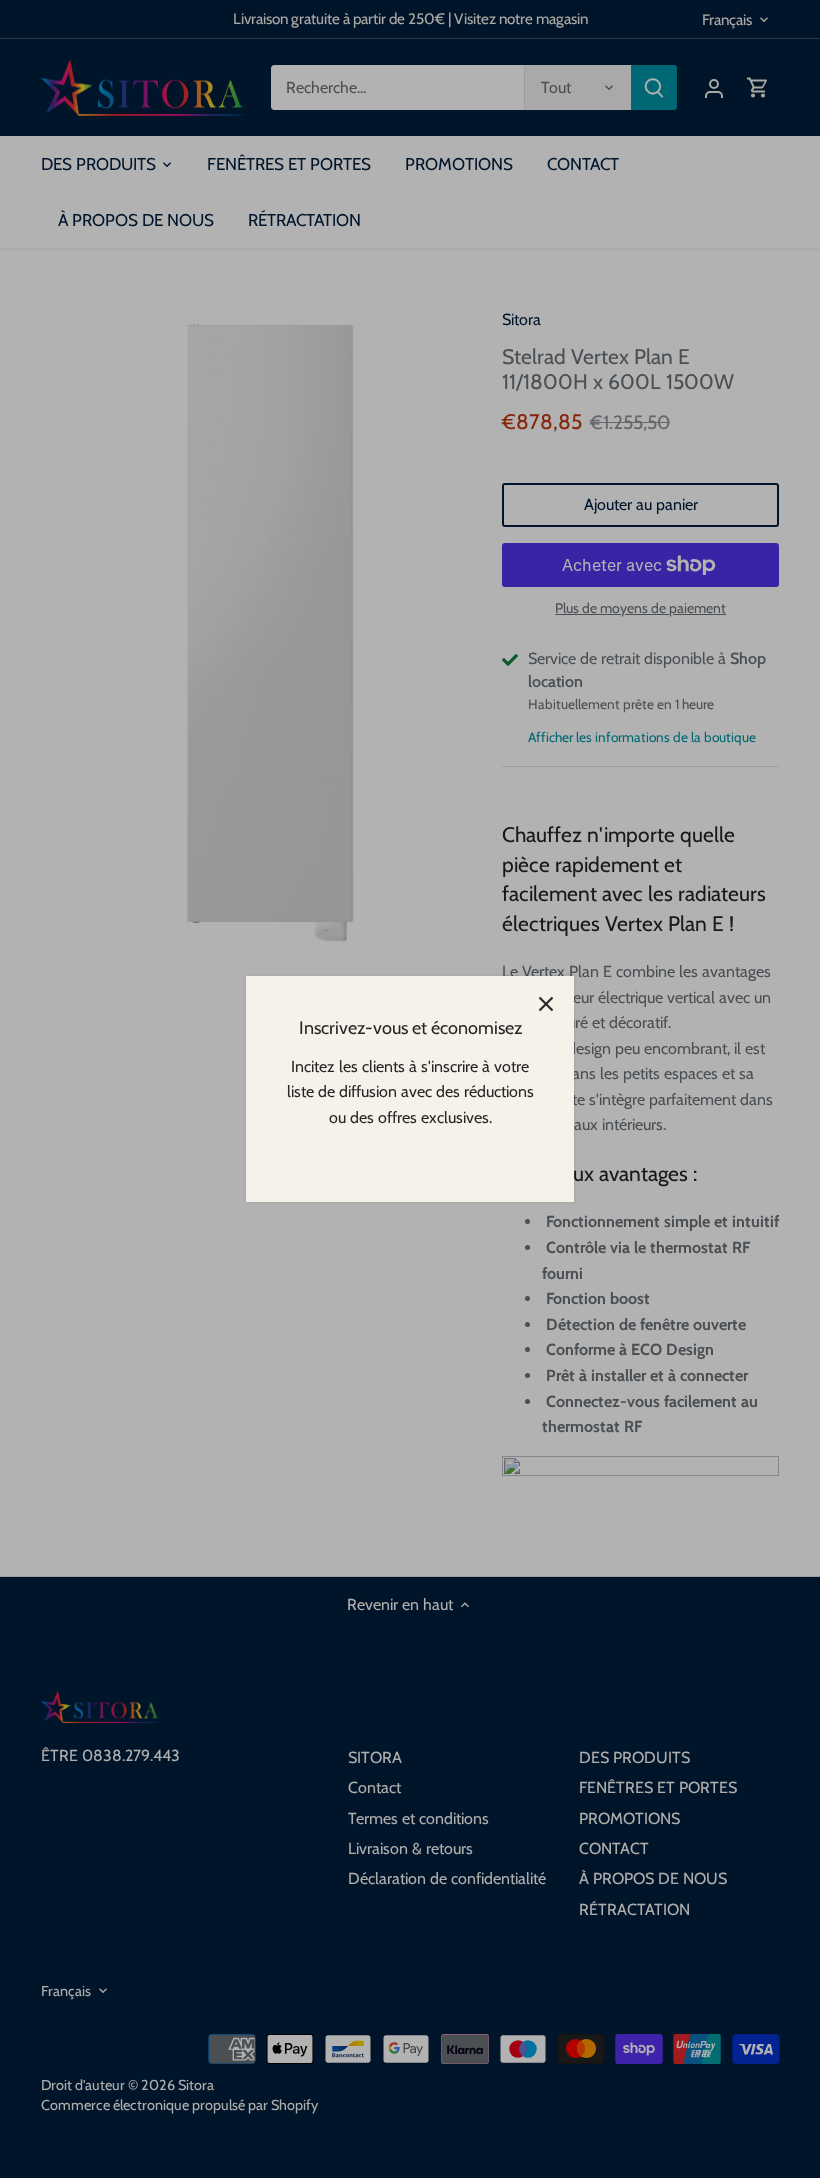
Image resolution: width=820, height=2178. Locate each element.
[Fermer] (546, 1004)
